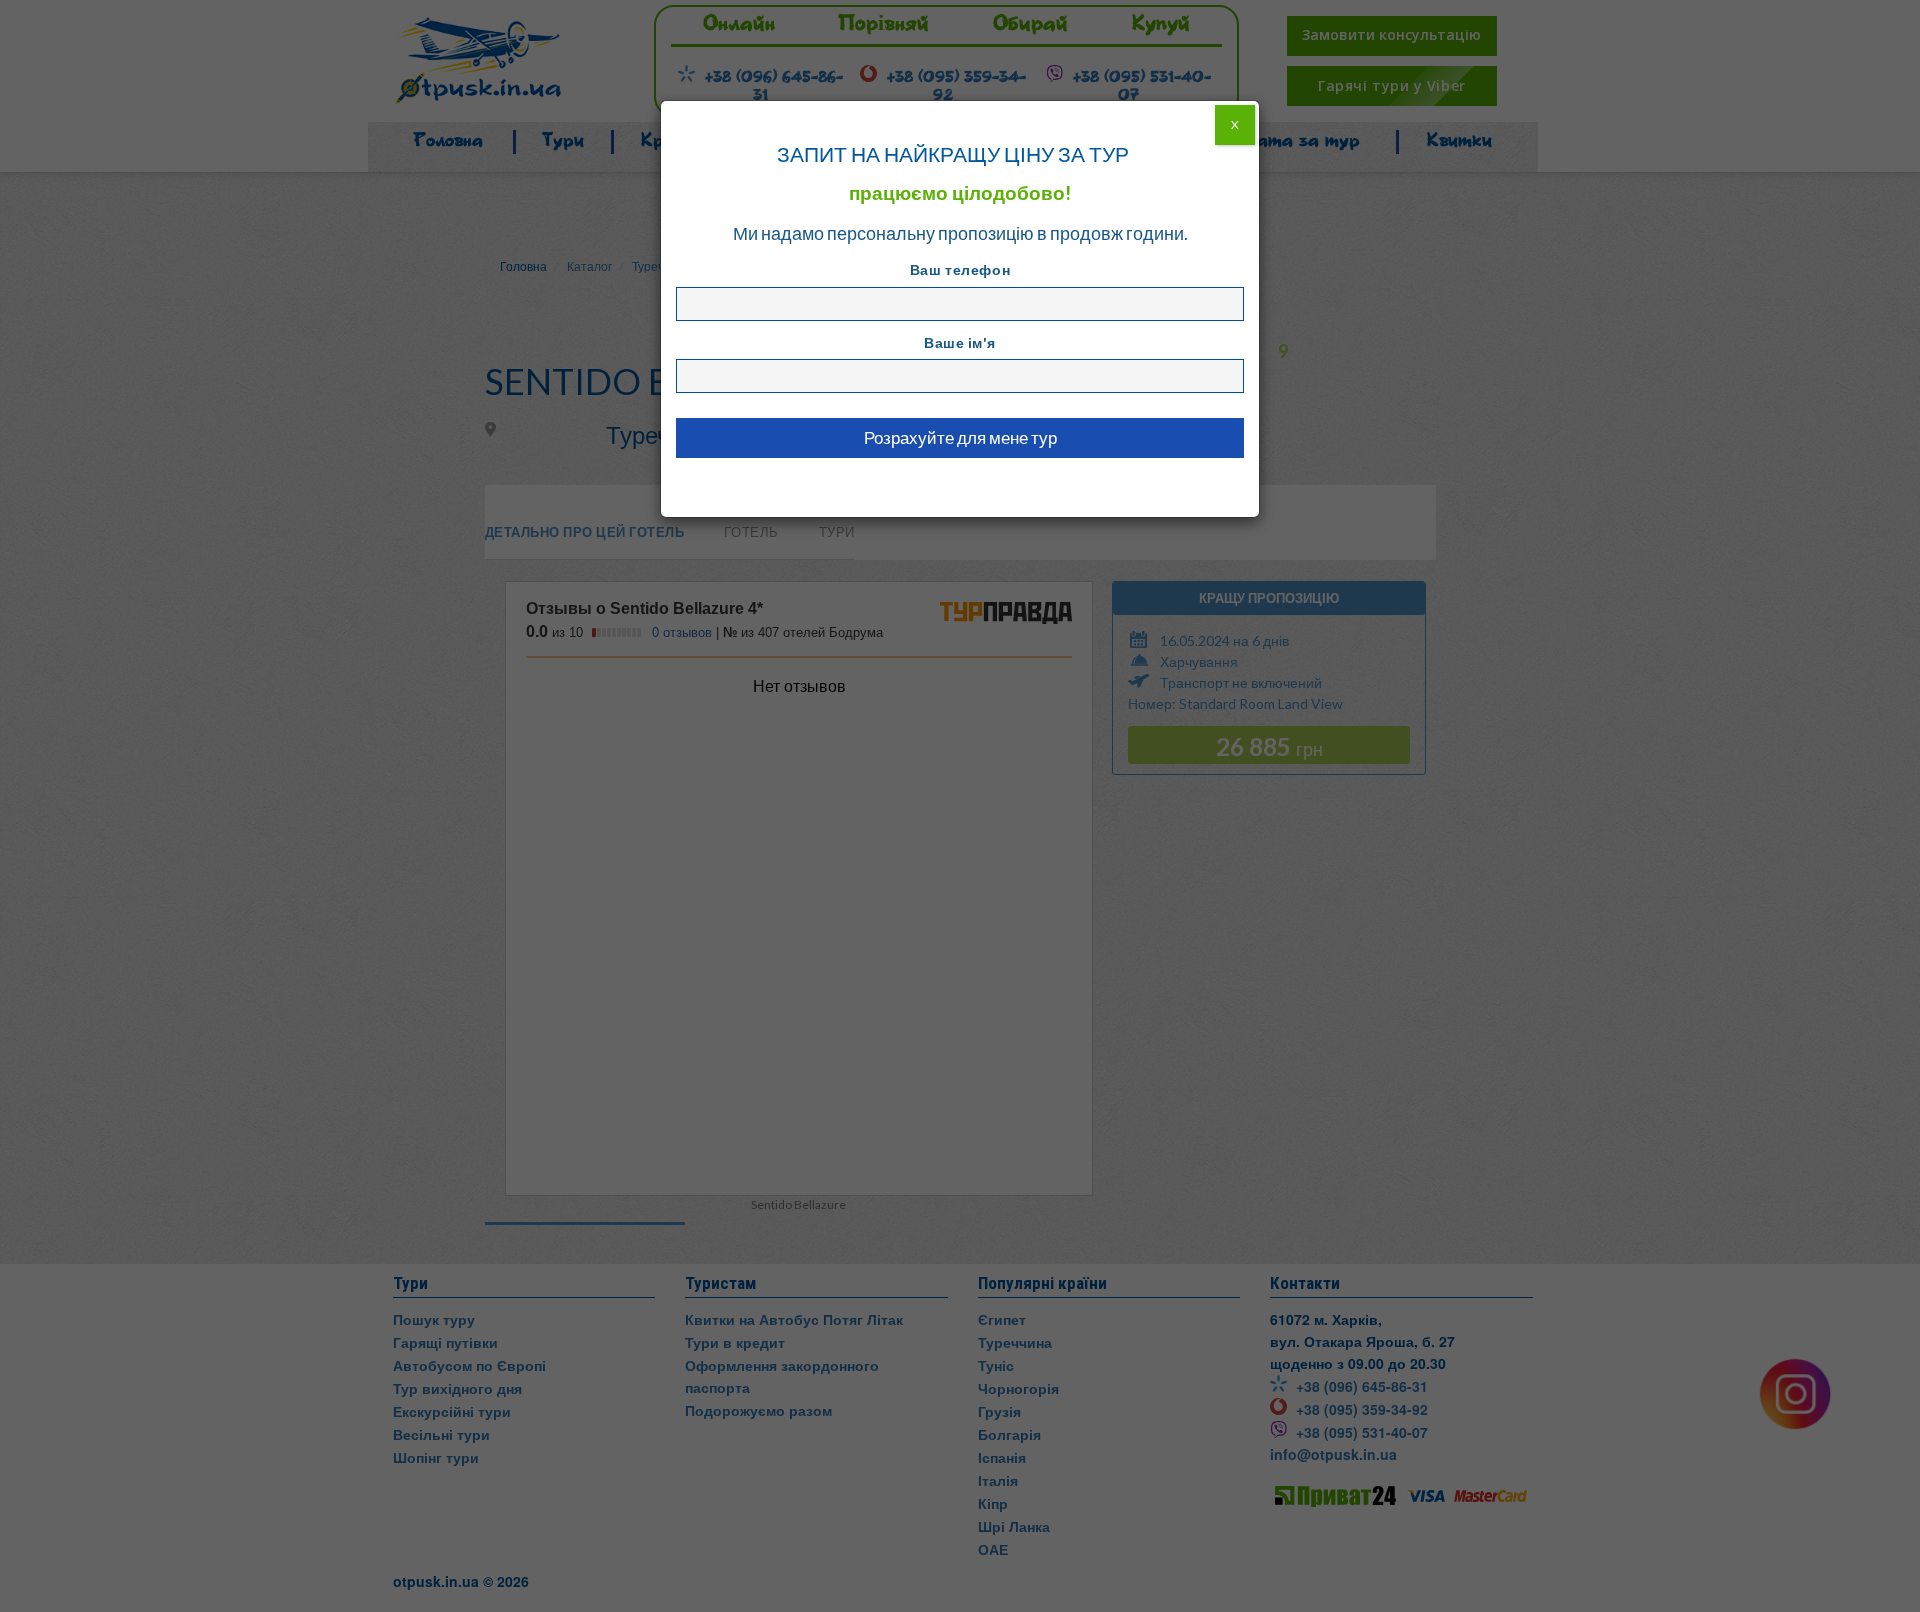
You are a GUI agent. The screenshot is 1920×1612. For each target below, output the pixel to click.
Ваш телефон (960, 269)
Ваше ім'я (960, 342)
